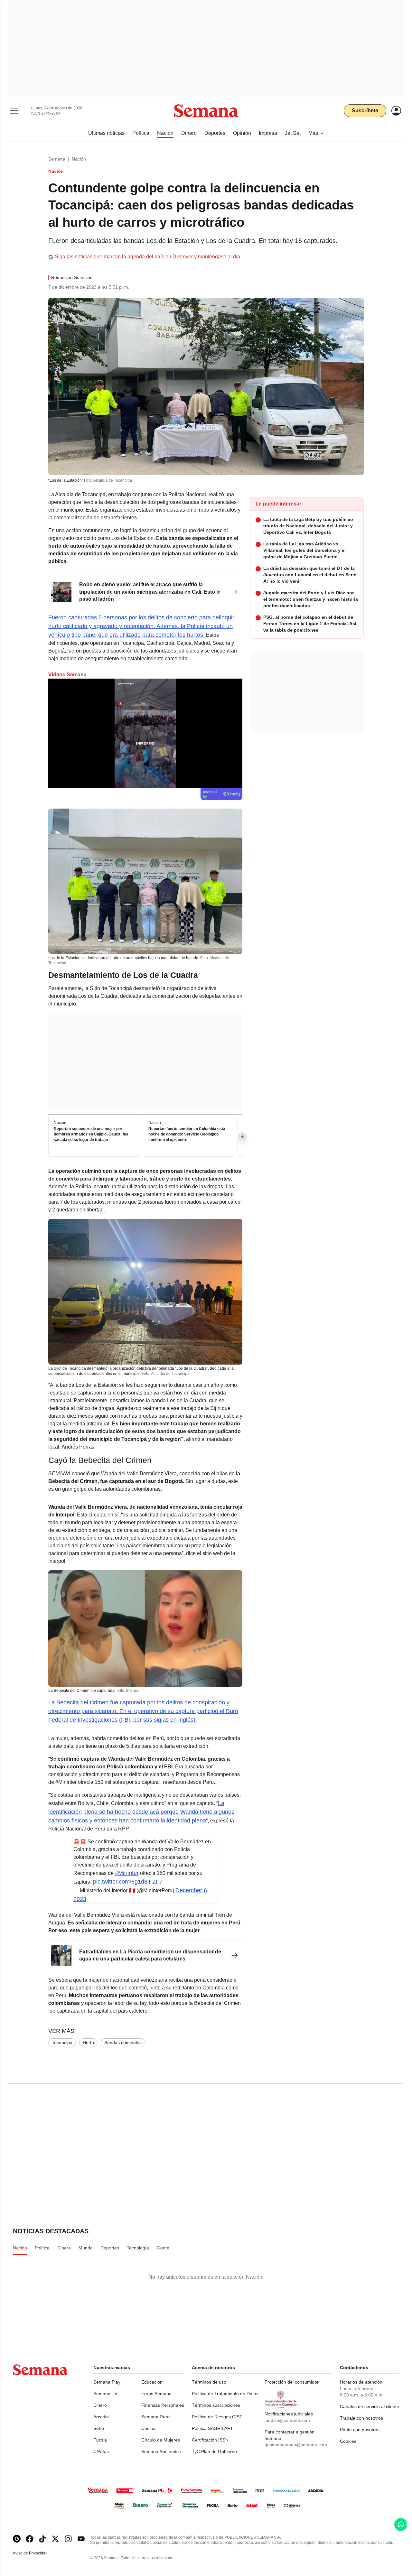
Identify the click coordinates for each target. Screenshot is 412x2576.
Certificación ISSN (210, 2440)
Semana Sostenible (161, 2451)
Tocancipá (62, 2043)
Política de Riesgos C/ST (217, 2417)
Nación (79, 159)
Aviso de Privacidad (37, 2553)
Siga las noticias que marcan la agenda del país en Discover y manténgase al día (147, 257)
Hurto (88, 2043)
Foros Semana (156, 2394)
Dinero (100, 2405)
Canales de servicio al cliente (370, 2406)
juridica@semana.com (287, 2420)
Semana (57, 159)
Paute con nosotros (360, 2430)
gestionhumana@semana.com (296, 2445)
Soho (99, 2428)
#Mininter (127, 1873)
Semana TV (105, 2394)
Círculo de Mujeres (161, 2440)
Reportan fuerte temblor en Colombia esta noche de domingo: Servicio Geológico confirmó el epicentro (187, 1135)
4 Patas (101, 2451)
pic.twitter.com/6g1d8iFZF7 (128, 1882)
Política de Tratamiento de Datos (225, 2394)
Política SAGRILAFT (212, 2428)
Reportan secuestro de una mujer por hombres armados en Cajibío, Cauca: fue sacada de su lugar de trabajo (91, 1135)
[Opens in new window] (30, 2539)
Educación (152, 2382)
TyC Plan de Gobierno (214, 2451)
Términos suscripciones (216, 2405)
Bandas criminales (123, 2043)
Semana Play (107, 2382)
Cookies (348, 2441)
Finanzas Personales (163, 2405)
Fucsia (100, 2440)
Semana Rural (156, 2417)
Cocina (148, 2428)
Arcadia (101, 2417)
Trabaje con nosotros (361, 2418)
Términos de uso (209, 2382)
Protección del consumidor (292, 2382)
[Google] (17, 2539)
